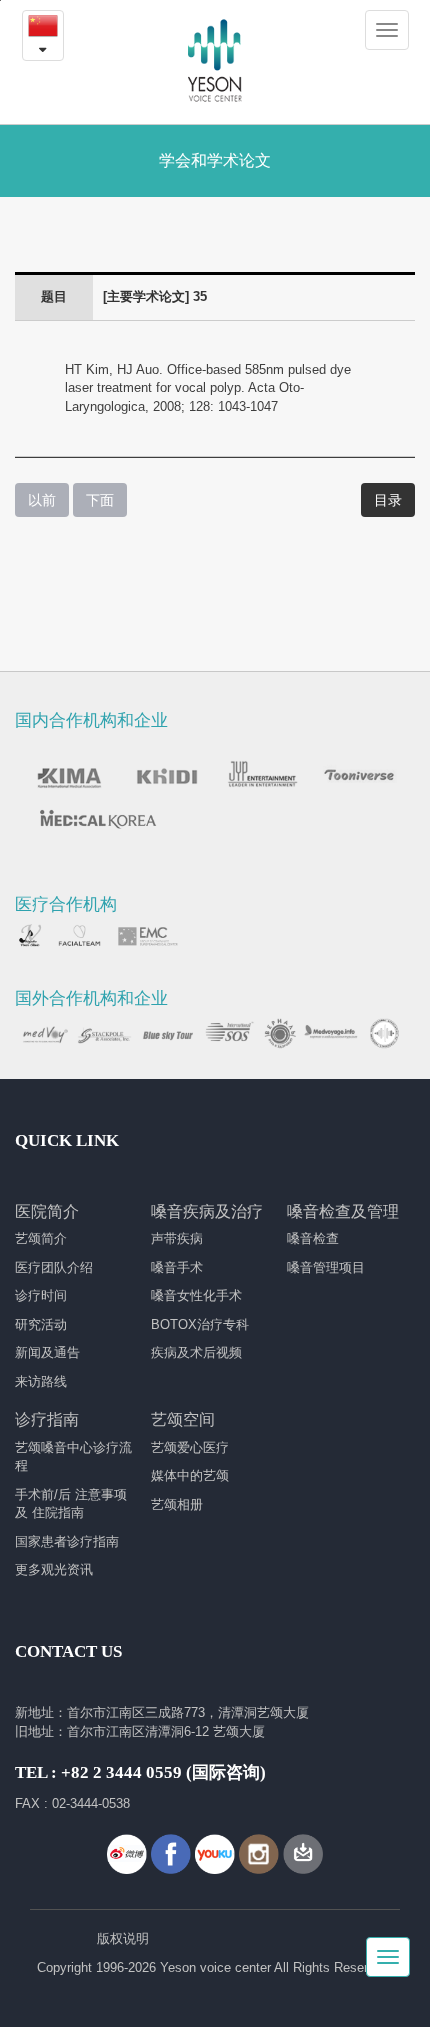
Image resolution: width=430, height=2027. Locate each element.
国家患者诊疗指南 (67, 1541)
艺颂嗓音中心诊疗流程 (73, 1457)
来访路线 (41, 1381)
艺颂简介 (41, 1238)
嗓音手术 (177, 1267)
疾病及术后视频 (196, 1352)
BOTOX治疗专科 (200, 1324)
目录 (388, 500)
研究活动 (41, 1324)
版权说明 (123, 1938)
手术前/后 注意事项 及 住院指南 (71, 1504)
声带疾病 (177, 1238)
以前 (42, 500)
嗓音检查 (313, 1238)
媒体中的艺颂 (190, 1475)
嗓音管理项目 (326, 1267)
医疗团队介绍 (54, 1267)
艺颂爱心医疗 (190, 1447)
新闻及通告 (47, 1352)
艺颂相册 (177, 1504)
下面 (100, 500)
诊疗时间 (41, 1295)
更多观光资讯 (54, 1569)
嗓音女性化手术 (196, 1295)
